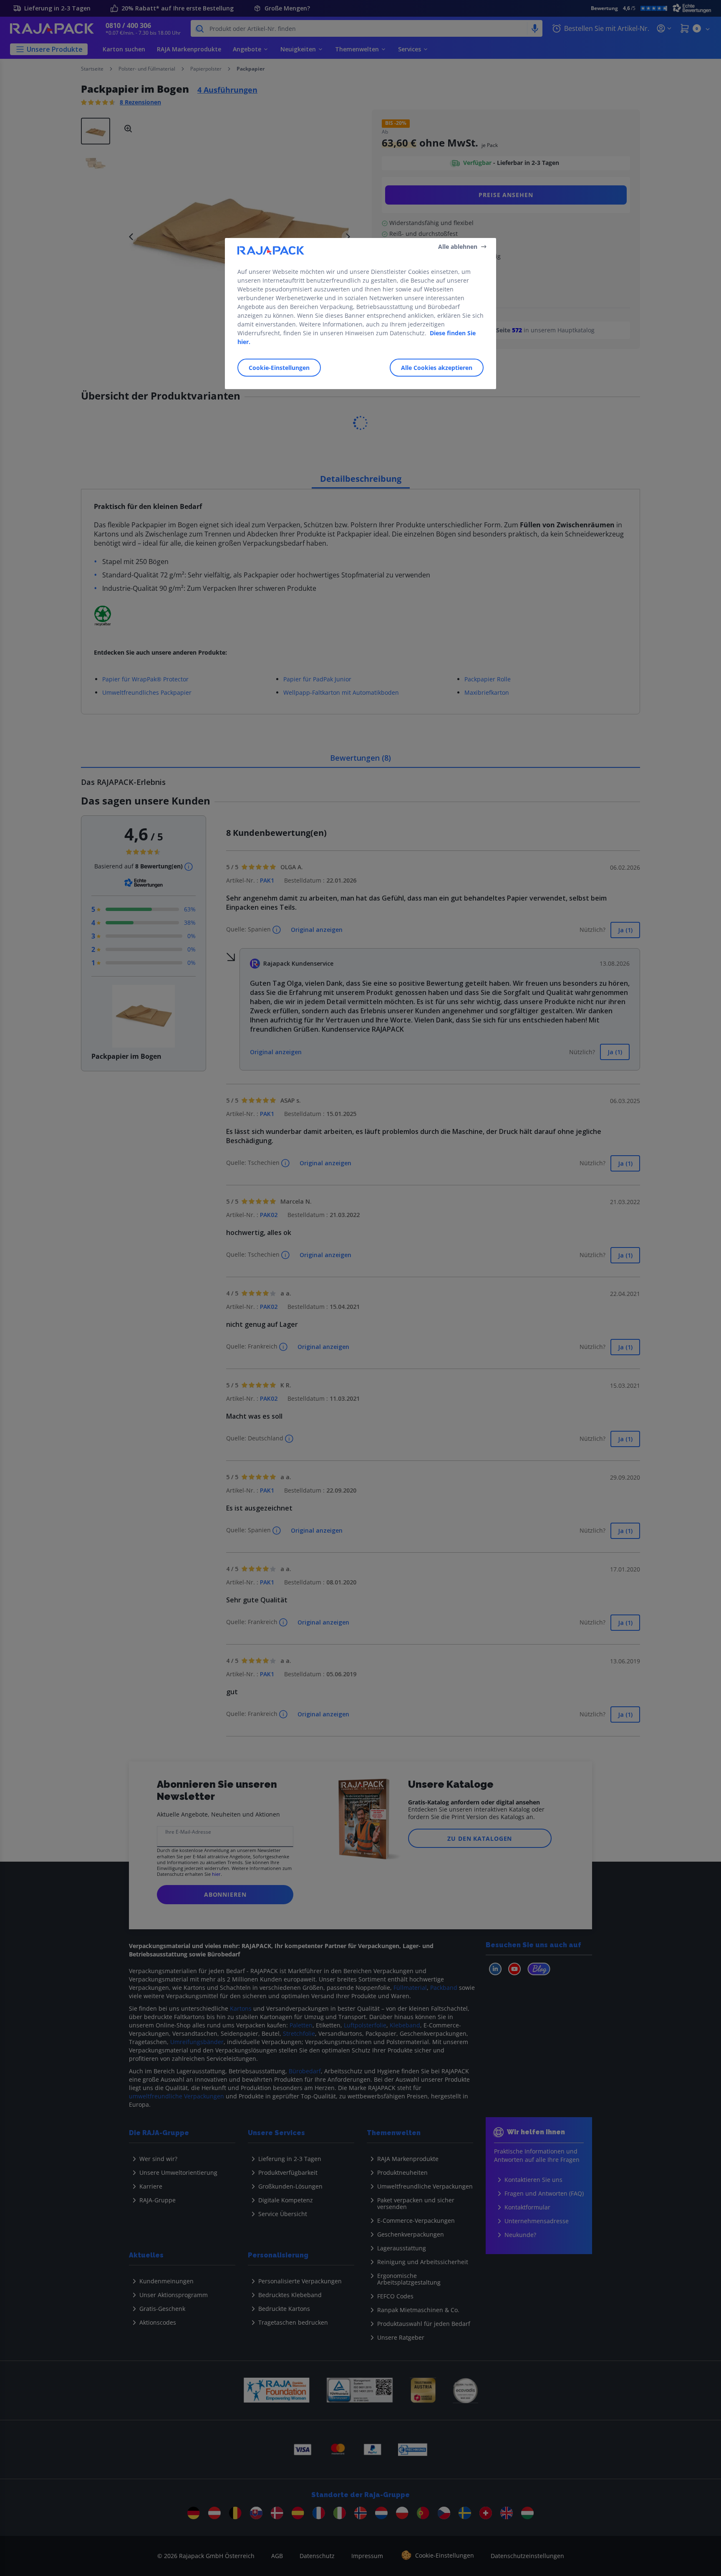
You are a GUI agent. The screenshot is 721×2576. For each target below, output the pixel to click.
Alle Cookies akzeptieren (437, 368)
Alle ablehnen (458, 246)
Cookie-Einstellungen (279, 368)
